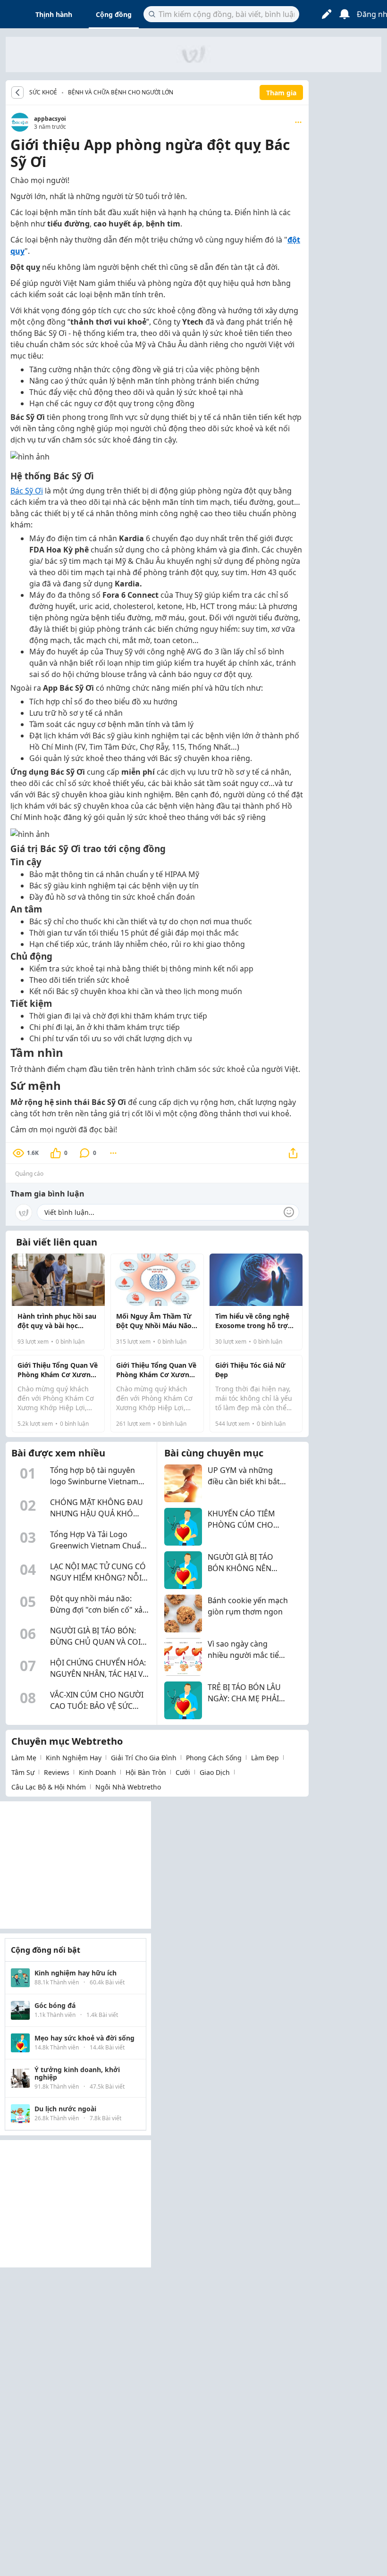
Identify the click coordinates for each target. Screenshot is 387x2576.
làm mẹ (24, 1758)
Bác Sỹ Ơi (27, 491)
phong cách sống (214, 1758)
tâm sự (23, 1772)
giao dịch (215, 1772)
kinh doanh (97, 1772)
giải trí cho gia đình (144, 1758)
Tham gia (281, 93)
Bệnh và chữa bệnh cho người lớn (121, 92)
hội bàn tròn (146, 1772)
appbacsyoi (50, 119)
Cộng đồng (114, 14)
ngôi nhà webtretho (128, 1787)
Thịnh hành (54, 14)
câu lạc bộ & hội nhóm (49, 1787)
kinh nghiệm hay (74, 1758)
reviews (57, 1772)
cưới (183, 1772)
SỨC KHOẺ (43, 92)
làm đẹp (265, 1758)
